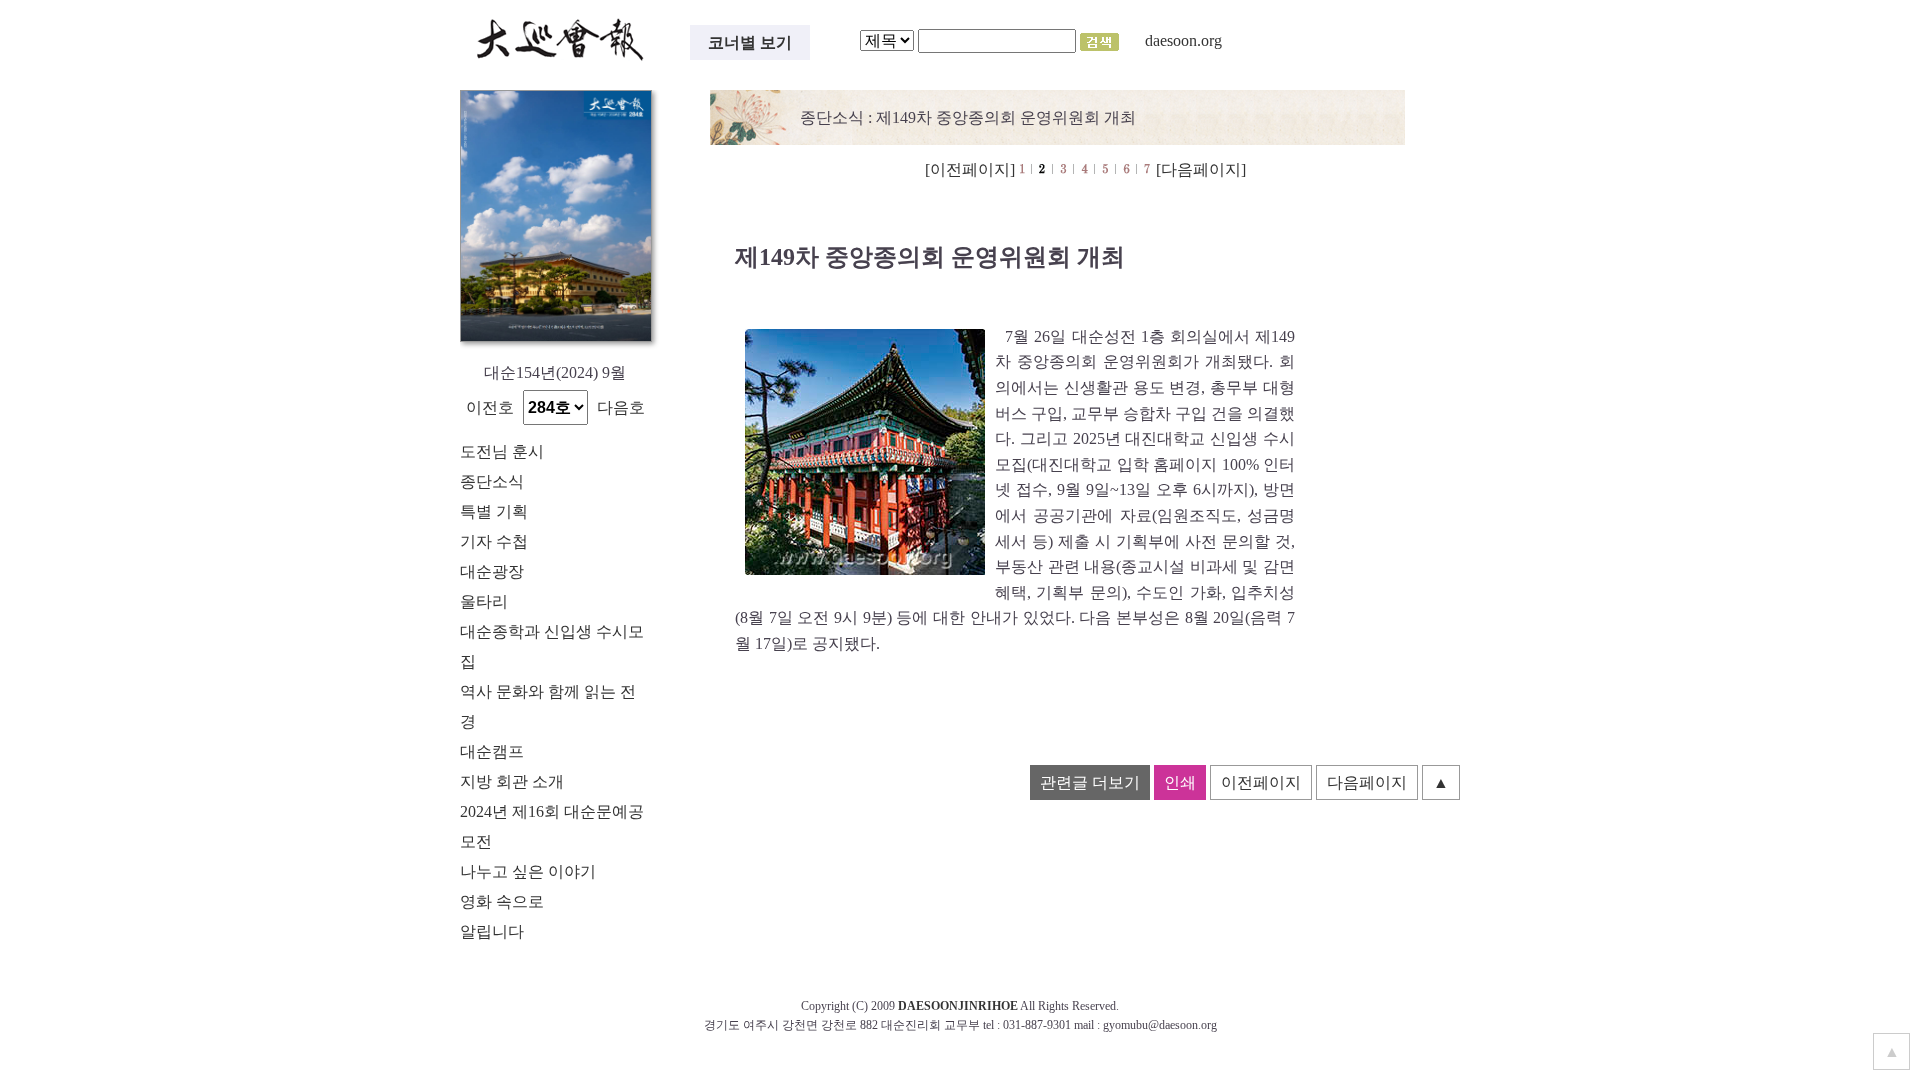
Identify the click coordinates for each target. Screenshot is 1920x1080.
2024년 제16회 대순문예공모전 (552, 826)
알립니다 (492, 931)
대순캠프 (492, 751)
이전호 (490, 407)
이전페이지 (1261, 782)
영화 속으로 (502, 901)
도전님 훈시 (502, 451)
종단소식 (492, 481)
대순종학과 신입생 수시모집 (552, 646)
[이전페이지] (970, 169)
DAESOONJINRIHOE (958, 1006)
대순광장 (492, 571)
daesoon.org (1183, 40)
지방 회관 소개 (512, 781)
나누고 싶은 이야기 (528, 871)
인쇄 (1180, 782)
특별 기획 (494, 511)
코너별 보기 (750, 42)
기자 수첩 (494, 541)
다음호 (621, 407)
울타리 (484, 601)
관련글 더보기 (1090, 782)
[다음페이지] (1201, 169)
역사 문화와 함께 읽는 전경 (548, 706)
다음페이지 (1367, 782)
